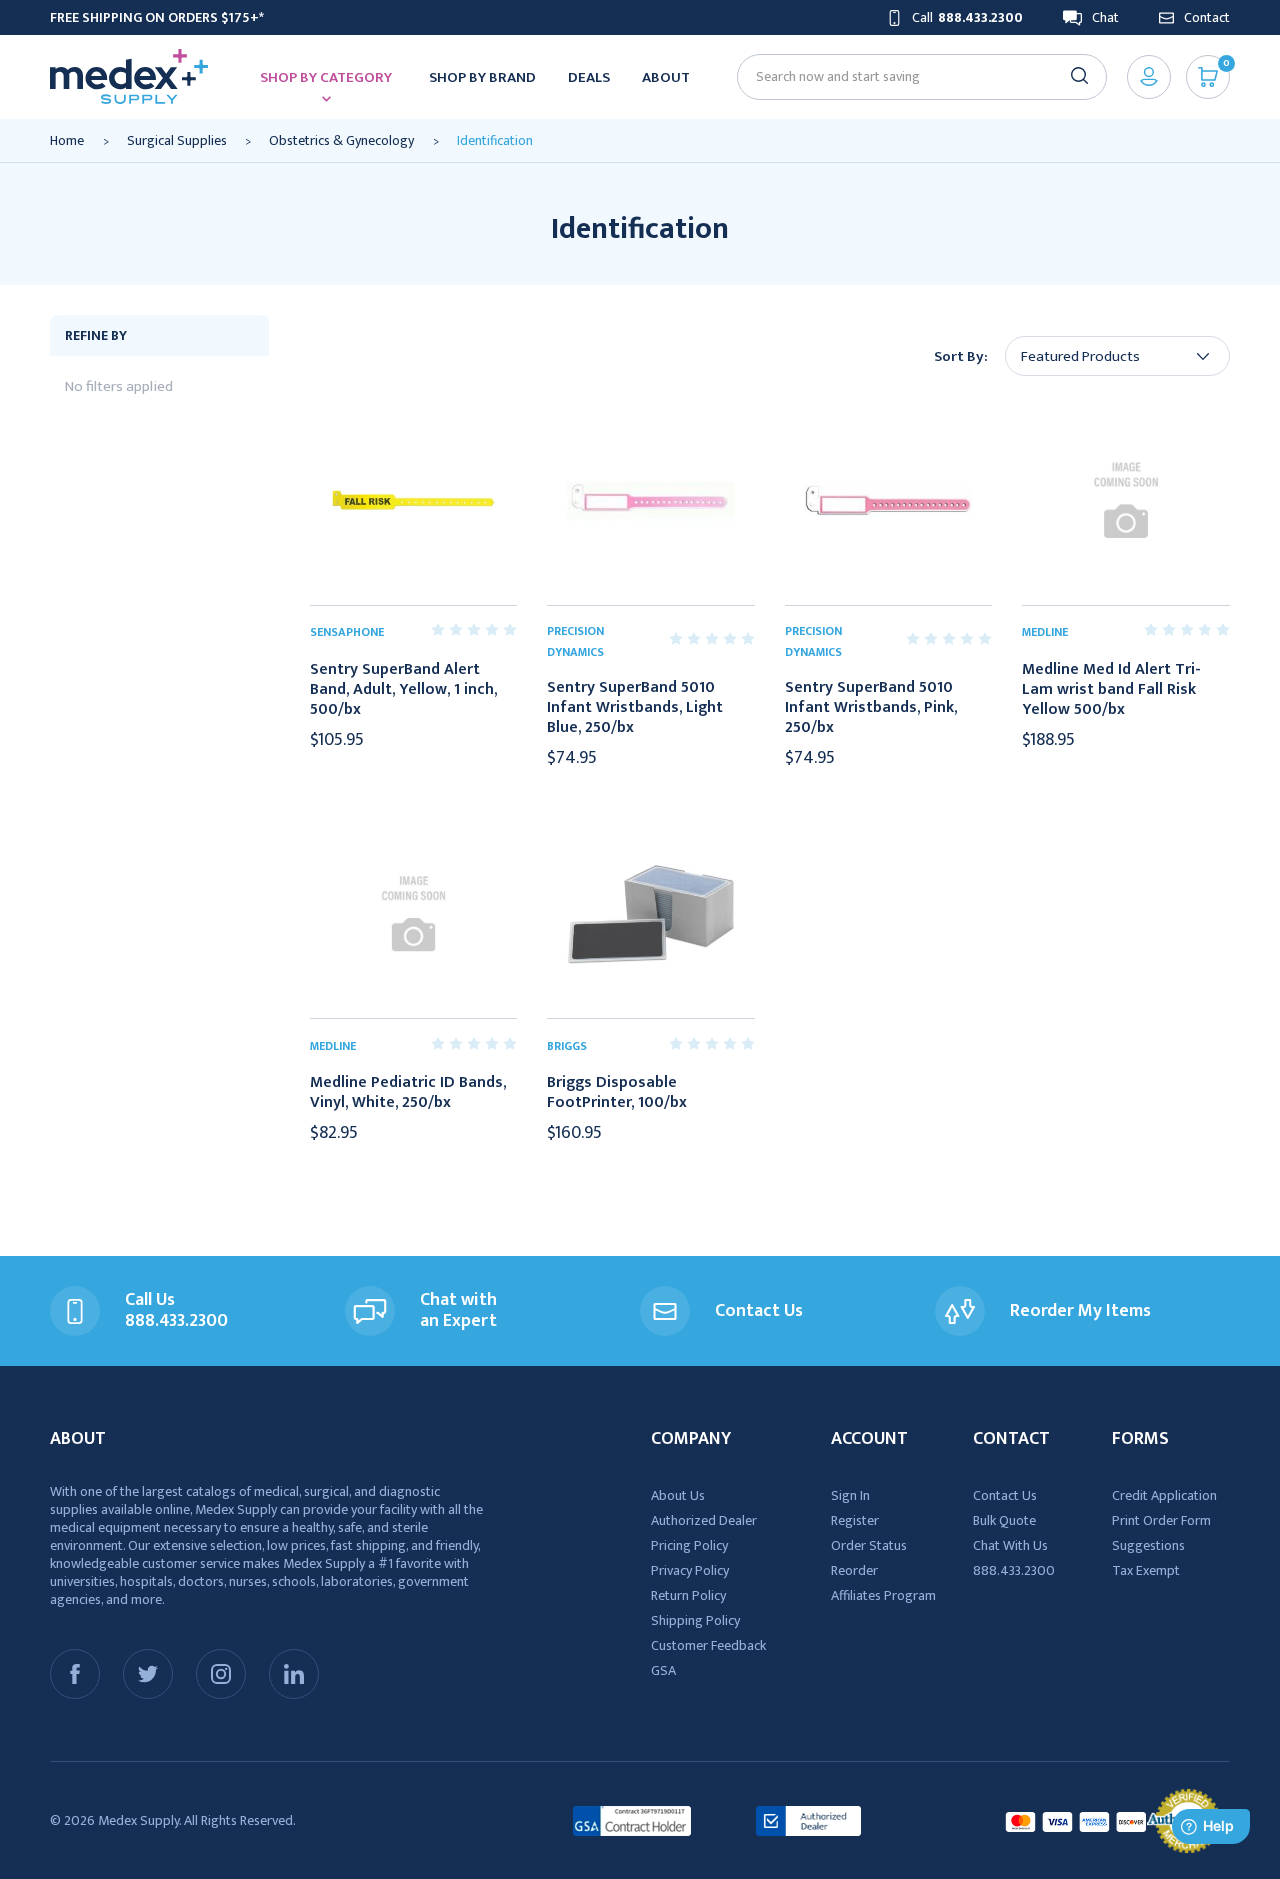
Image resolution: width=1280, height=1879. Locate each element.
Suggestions (1148, 1545)
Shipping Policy (695, 1620)
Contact (1207, 17)
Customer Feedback (708, 1645)
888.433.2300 (1014, 1570)
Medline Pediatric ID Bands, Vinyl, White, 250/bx (408, 1093)
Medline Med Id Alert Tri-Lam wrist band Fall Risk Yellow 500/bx (1111, 690)
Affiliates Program (883, 1595)
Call (967, 17)
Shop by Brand (482, 77)
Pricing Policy (689, 1545)
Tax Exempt (1146, 1570)
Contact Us (1005, 1495)
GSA (663, 1670)
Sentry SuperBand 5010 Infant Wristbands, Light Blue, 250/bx (635, 708)
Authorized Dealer (704, 1520)
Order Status (869, 1545)
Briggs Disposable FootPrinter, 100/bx (617, 1093)
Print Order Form (1161, 1520)
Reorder (854, 1570)
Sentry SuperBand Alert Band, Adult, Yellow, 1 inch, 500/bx (403, 690)
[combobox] (913, 76)
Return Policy (688, 1595)
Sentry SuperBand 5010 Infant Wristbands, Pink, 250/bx (871, 708)
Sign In (850, 1495)
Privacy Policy (690, 1570)
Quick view (413, 501)
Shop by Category (326, 77)
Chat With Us (1010, 1545)
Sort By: (961, 356)
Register (855, 1520)
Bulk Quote (1004, 1520)
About (666, 77)
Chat (1105, 17)
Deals (589, 77)
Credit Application (1164, 1495)
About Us (678, 1495)
